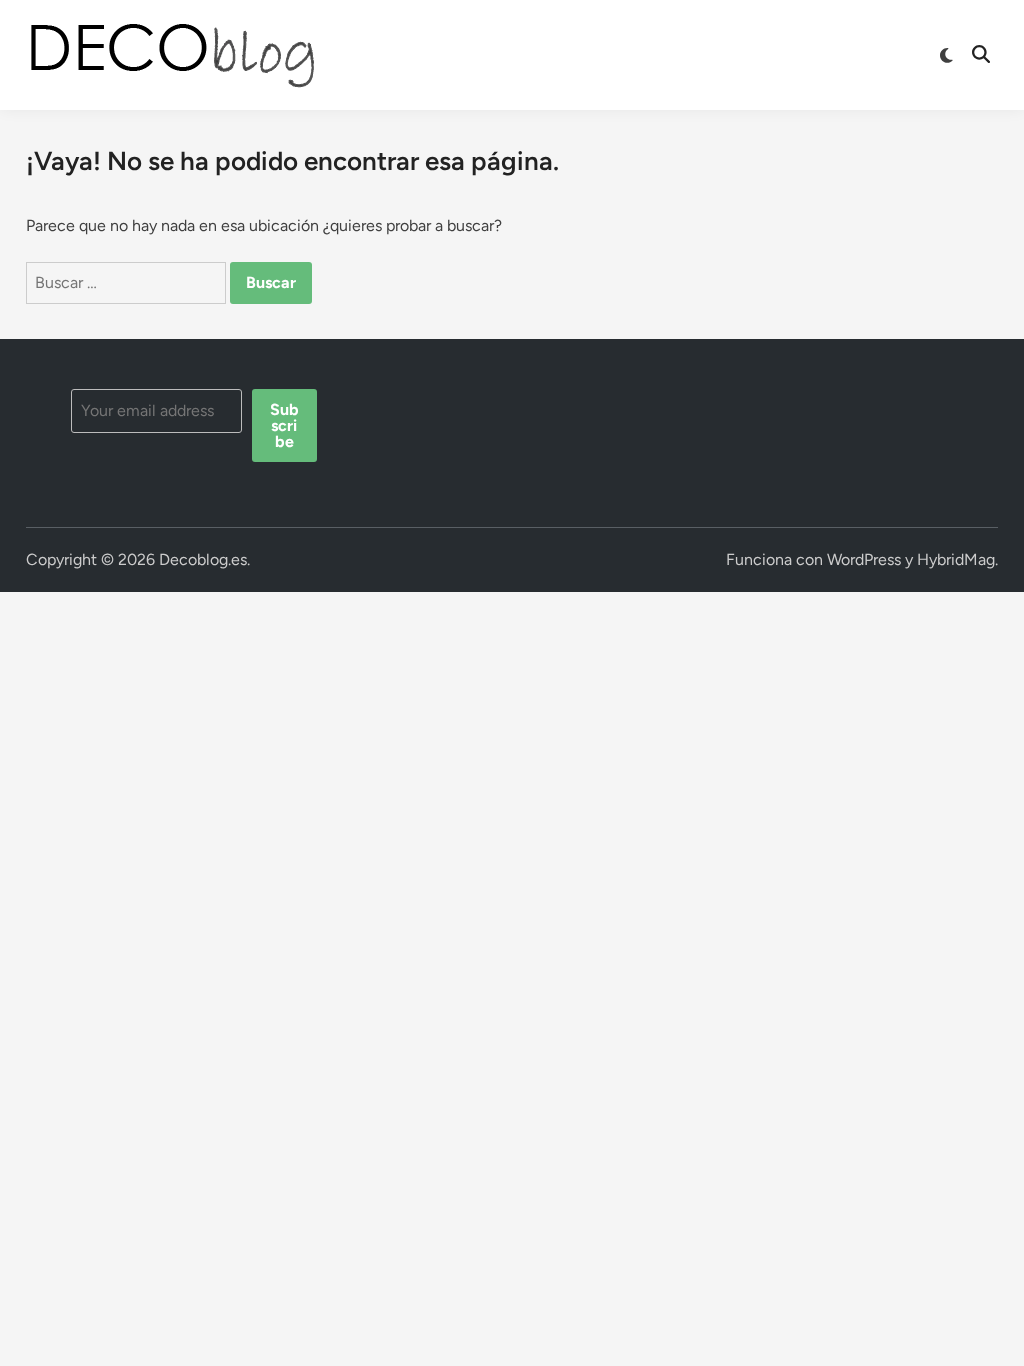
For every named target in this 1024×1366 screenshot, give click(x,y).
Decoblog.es (203, 559)
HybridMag (956, 559)
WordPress (864, 559)
